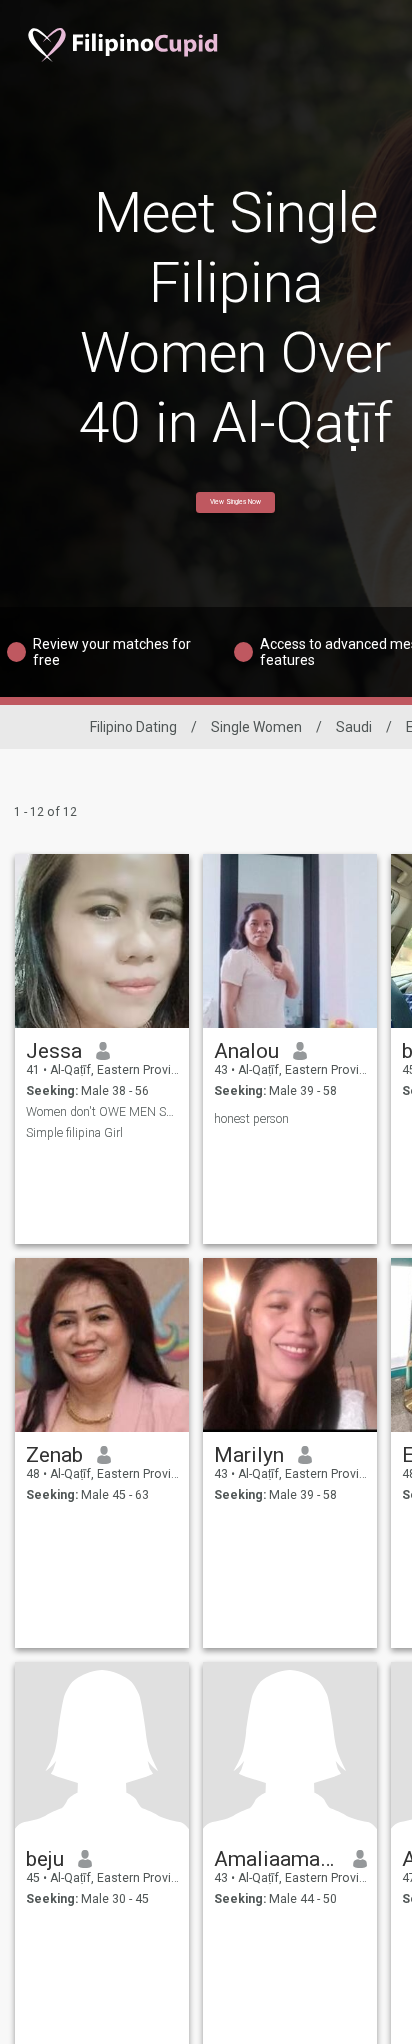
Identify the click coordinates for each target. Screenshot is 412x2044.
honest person (251, 1119)
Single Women (256, 727)
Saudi (354, 727)
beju (45, 1859)
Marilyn (249, 1455)
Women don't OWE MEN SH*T (102, 1112)
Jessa (54, 1051)
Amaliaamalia (276, 1859)
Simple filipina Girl (74, 1133)
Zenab (54, 1455)
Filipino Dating (133, 727)
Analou (246, 1051)
